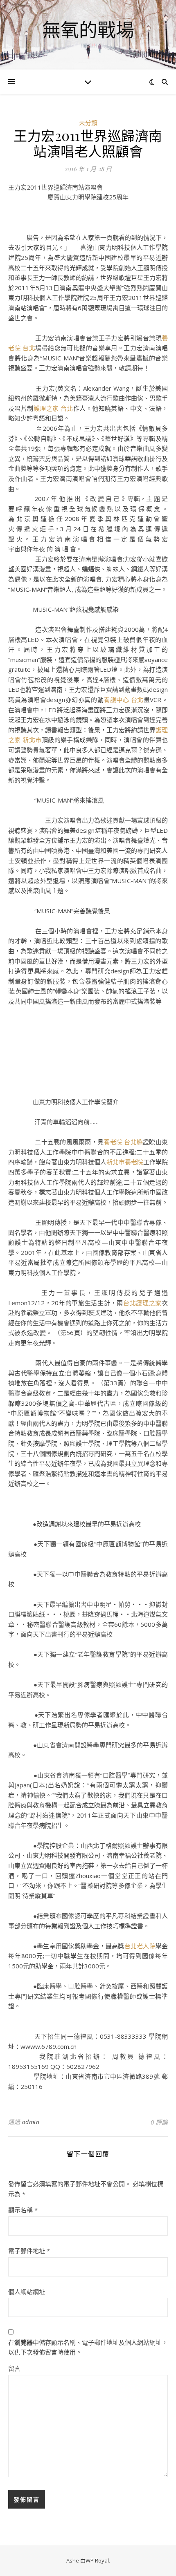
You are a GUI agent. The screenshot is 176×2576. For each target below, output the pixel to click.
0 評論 (159, 2122)
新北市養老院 (125, 1162)
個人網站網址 (27, 2292)
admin (31, 2122)
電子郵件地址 (29, 2251)
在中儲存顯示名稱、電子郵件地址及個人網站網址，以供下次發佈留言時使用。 (88, 2347)
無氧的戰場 (88, 30)
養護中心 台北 (124, 700)
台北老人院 (140, 1946)
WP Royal (97, 2560)
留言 (14, 2368)
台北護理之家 (142, 1303)
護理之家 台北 (53, 408)
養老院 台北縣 (123, 1142)
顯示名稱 (23, 2210)
